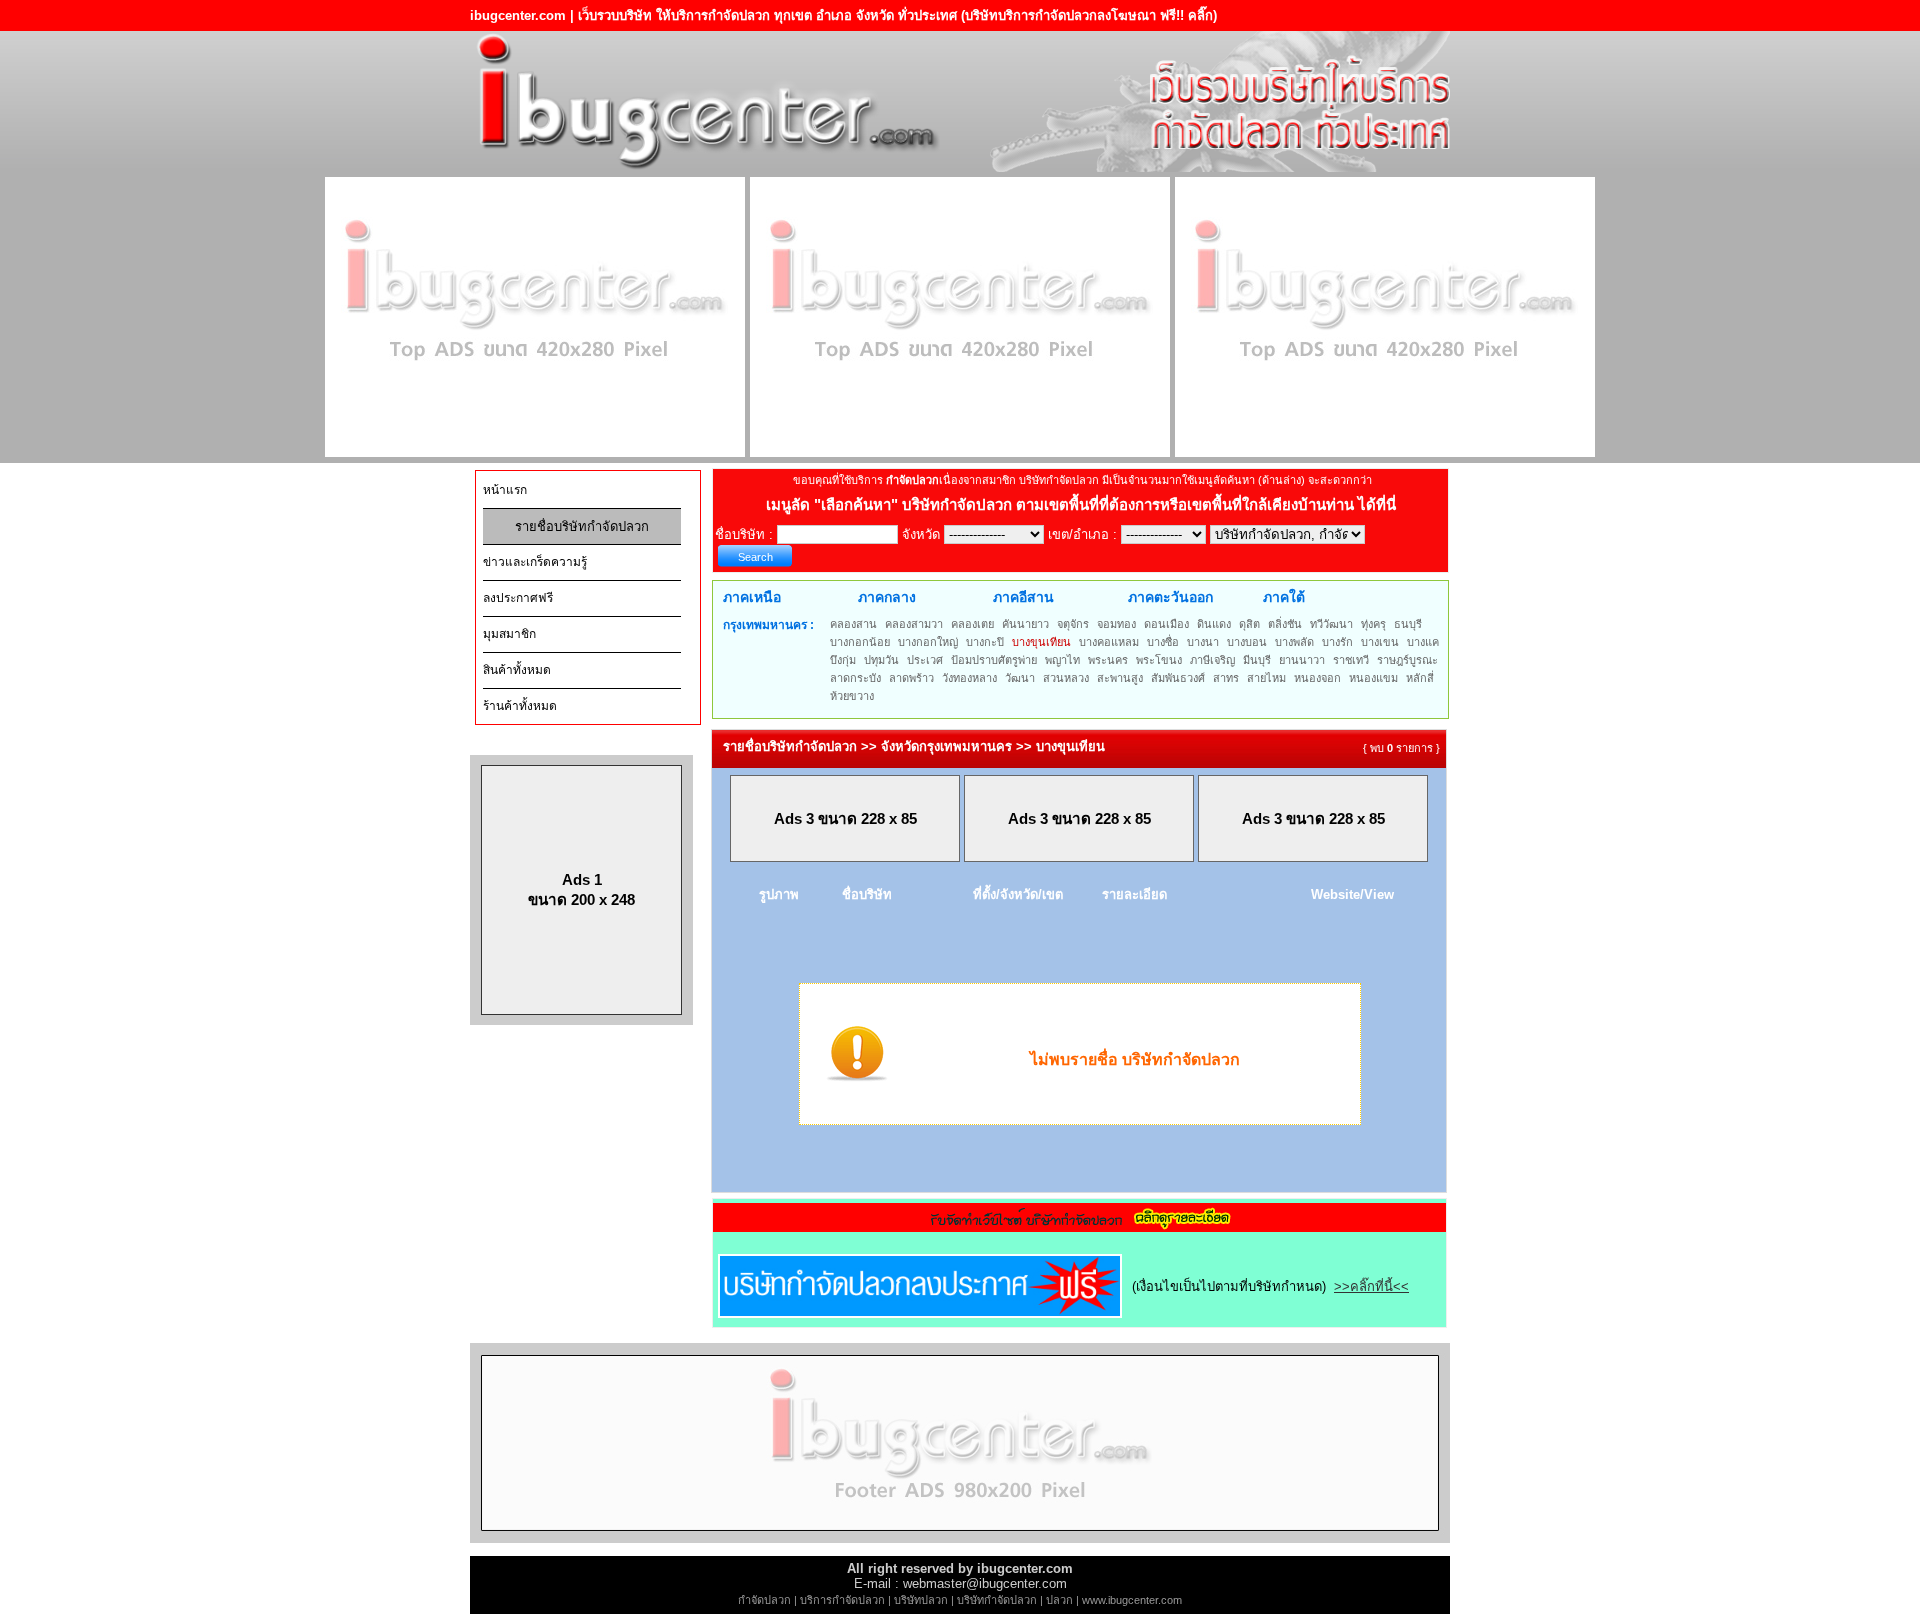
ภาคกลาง (887, 597)
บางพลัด (1294, 642)
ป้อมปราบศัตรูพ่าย (994, 660)
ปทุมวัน (881, 660)
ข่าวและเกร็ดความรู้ (535, 562)
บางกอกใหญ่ (928, 642)
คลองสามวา (914, 624)
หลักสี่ (1420, 678)
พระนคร (1108, 660)
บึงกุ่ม (843, 660)
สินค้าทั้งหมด (517, 670)
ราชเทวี (1351, 660)
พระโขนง (1159, 660)
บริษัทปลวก (921, 1600)
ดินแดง (1214, 624)
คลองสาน (853, 624)
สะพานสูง (1120, 678)
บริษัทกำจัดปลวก (997, 1600)
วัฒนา (1020, 678)
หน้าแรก (505, 490)
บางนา (1203, 642)
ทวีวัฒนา (1331, 624)
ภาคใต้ (1284, 597)
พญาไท (1062, 660)
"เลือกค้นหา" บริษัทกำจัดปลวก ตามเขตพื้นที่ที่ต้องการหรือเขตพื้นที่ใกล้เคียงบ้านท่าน (1086, 504)
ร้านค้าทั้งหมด (520, 706)
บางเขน (1380, 642)
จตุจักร (1073, 624)
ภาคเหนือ (752, 597)
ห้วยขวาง (852, 696)
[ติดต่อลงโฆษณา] (960, 1538)
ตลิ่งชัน (1285, 624)
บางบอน (1247, 642)
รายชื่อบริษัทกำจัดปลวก (582, 526)
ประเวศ (925, 660)
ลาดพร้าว (911, 678)
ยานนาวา (1302, 660)
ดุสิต (1249, 624)
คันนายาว (1025, 624)
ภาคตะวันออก (1170, 597)
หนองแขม (1373, 678)
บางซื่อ (1163, 642)
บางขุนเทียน (1041, 642)
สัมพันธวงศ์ (1178, 678)
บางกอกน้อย (860, 642)
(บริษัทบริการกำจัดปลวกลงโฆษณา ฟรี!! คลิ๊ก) (1089, 15)
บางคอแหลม (1109, 642)
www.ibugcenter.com (1132, 1600)
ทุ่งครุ (1373, 624)
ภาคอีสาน (1023, 597)
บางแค (1423, 642)
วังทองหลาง (969, 678)
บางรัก (1337, 642)
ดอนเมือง (1166, 624)
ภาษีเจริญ (1212, 660)
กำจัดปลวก (764, 1600)
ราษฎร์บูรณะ (1407, 660)
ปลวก (1059, 1600)
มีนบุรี (1257, 660)
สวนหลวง (1066, 678)
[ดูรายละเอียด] (1080, 1225)
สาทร (1226, 678)
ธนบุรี (1408, 624)
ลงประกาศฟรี (518, 598)
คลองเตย (972, 624)
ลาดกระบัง (855, 678)
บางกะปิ (985, 642)
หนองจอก (1317, 678)
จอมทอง (1116, 624)
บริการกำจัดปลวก (842, 1600)
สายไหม (1266, 678)
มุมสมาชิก (509, 634)
